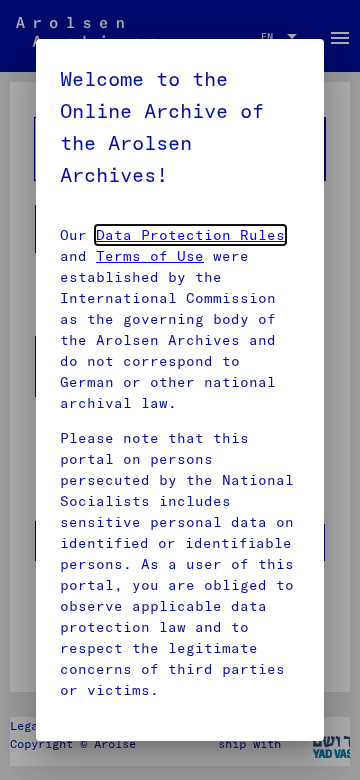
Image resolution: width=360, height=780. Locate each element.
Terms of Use (150, 256)
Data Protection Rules (190, 235)
